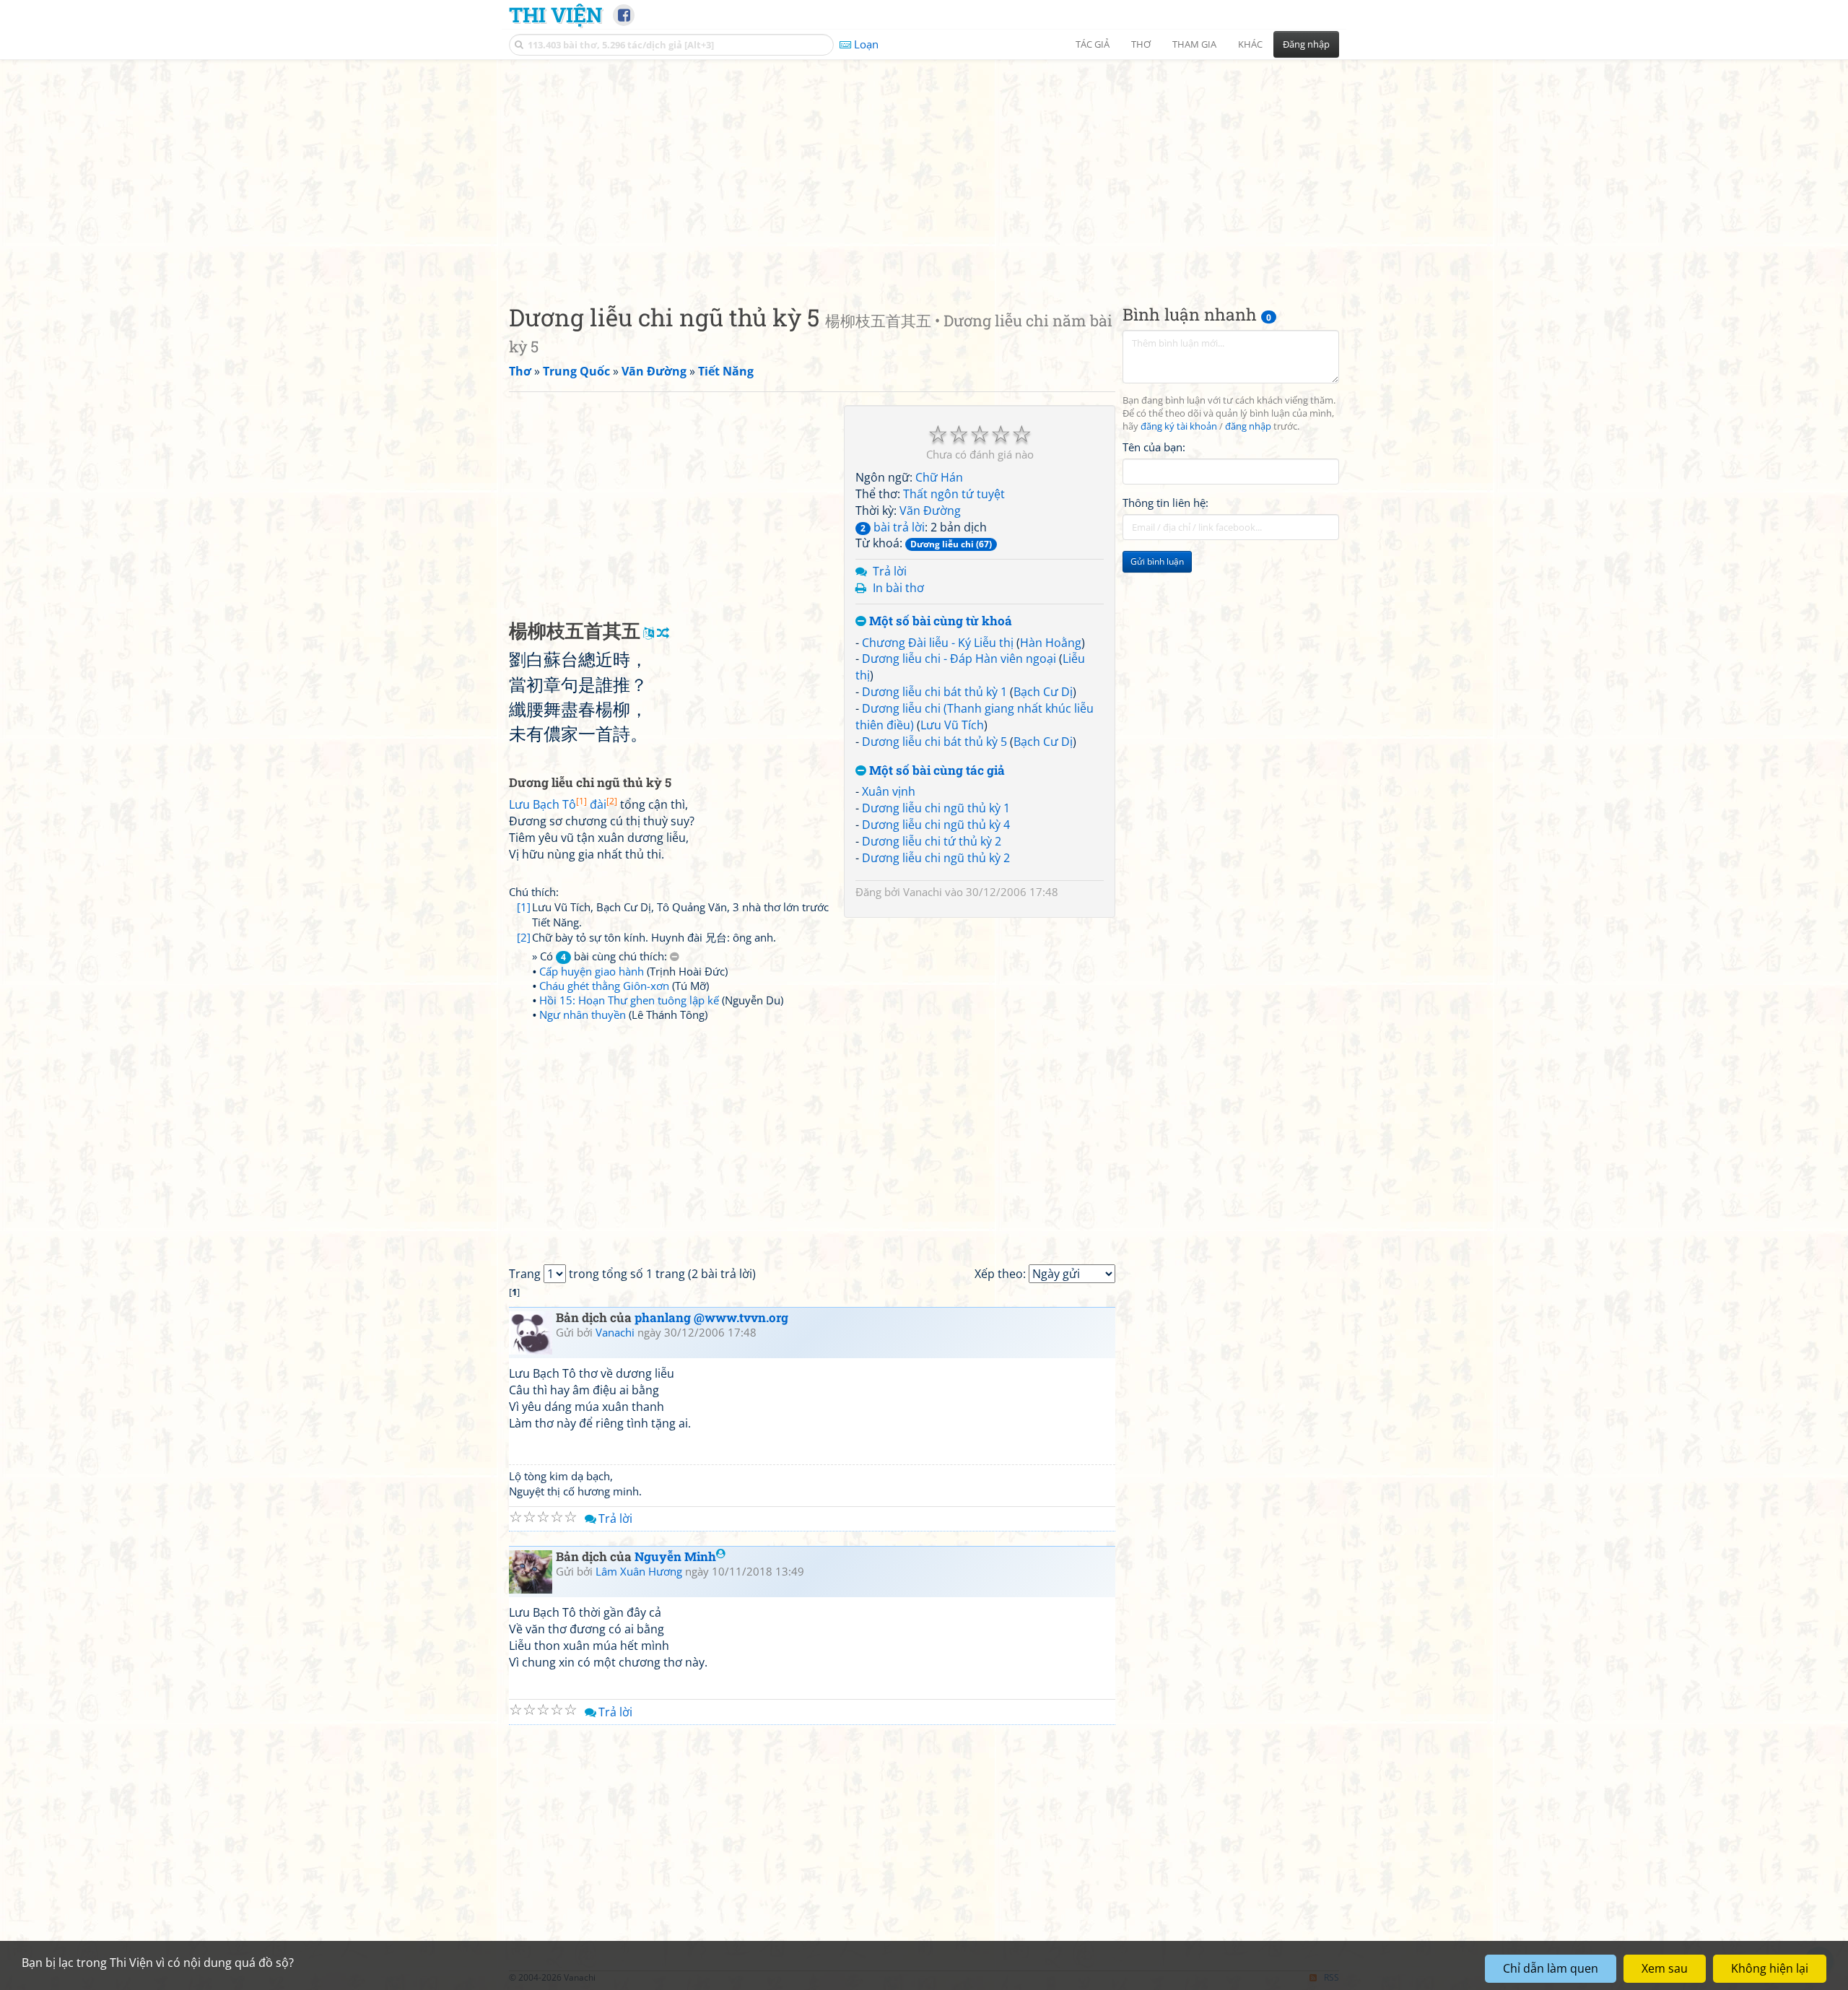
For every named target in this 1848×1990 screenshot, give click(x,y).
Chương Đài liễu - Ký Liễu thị (938, 643)
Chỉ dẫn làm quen (1551, 1968)
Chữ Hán (939, 477)
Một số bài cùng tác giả (936, 771)
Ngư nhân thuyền (583, 1014)
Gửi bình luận (1157, 561)
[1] (524, 907)
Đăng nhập (1306, 44)
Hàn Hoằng (1051, 643)
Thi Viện (555, 14)
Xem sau (1665, 1968)
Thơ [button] (1141, 44)
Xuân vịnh (889, 791)
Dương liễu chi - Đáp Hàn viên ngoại (959, 659)
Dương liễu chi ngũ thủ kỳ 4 (936, 825)
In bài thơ (898, 588)
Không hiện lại (1770, 1968)
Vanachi (923, 892)
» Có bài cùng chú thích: (601, 956)
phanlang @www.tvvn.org (711, 1317)
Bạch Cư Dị (1043, 692)
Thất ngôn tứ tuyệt (954, 494)
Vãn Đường (930, 510)
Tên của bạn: (1154, 447)
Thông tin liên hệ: (1165, 503)
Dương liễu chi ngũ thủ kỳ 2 (936, 858)
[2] (524, 937)
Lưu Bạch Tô (548, 804)
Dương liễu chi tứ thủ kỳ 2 (932, 841)
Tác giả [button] (1093, 44)
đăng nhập (1248, 426)
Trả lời (890, 571)
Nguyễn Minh (675, 1556)
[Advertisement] (924, 170)
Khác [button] (1250, 44)
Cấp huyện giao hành (592, 971)
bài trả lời (893, 527)
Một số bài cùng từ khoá (939, 621)
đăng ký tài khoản (1179, 426)
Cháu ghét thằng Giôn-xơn (604, 986)
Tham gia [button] (1194, 44)
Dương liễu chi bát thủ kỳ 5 (934, 742)
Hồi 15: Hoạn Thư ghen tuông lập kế (629, 1000)
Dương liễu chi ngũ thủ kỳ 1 (936, 808)
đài (603, 804)
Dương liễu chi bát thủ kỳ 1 (934, 692)
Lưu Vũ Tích (952, 725)
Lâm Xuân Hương (639, 1571)
